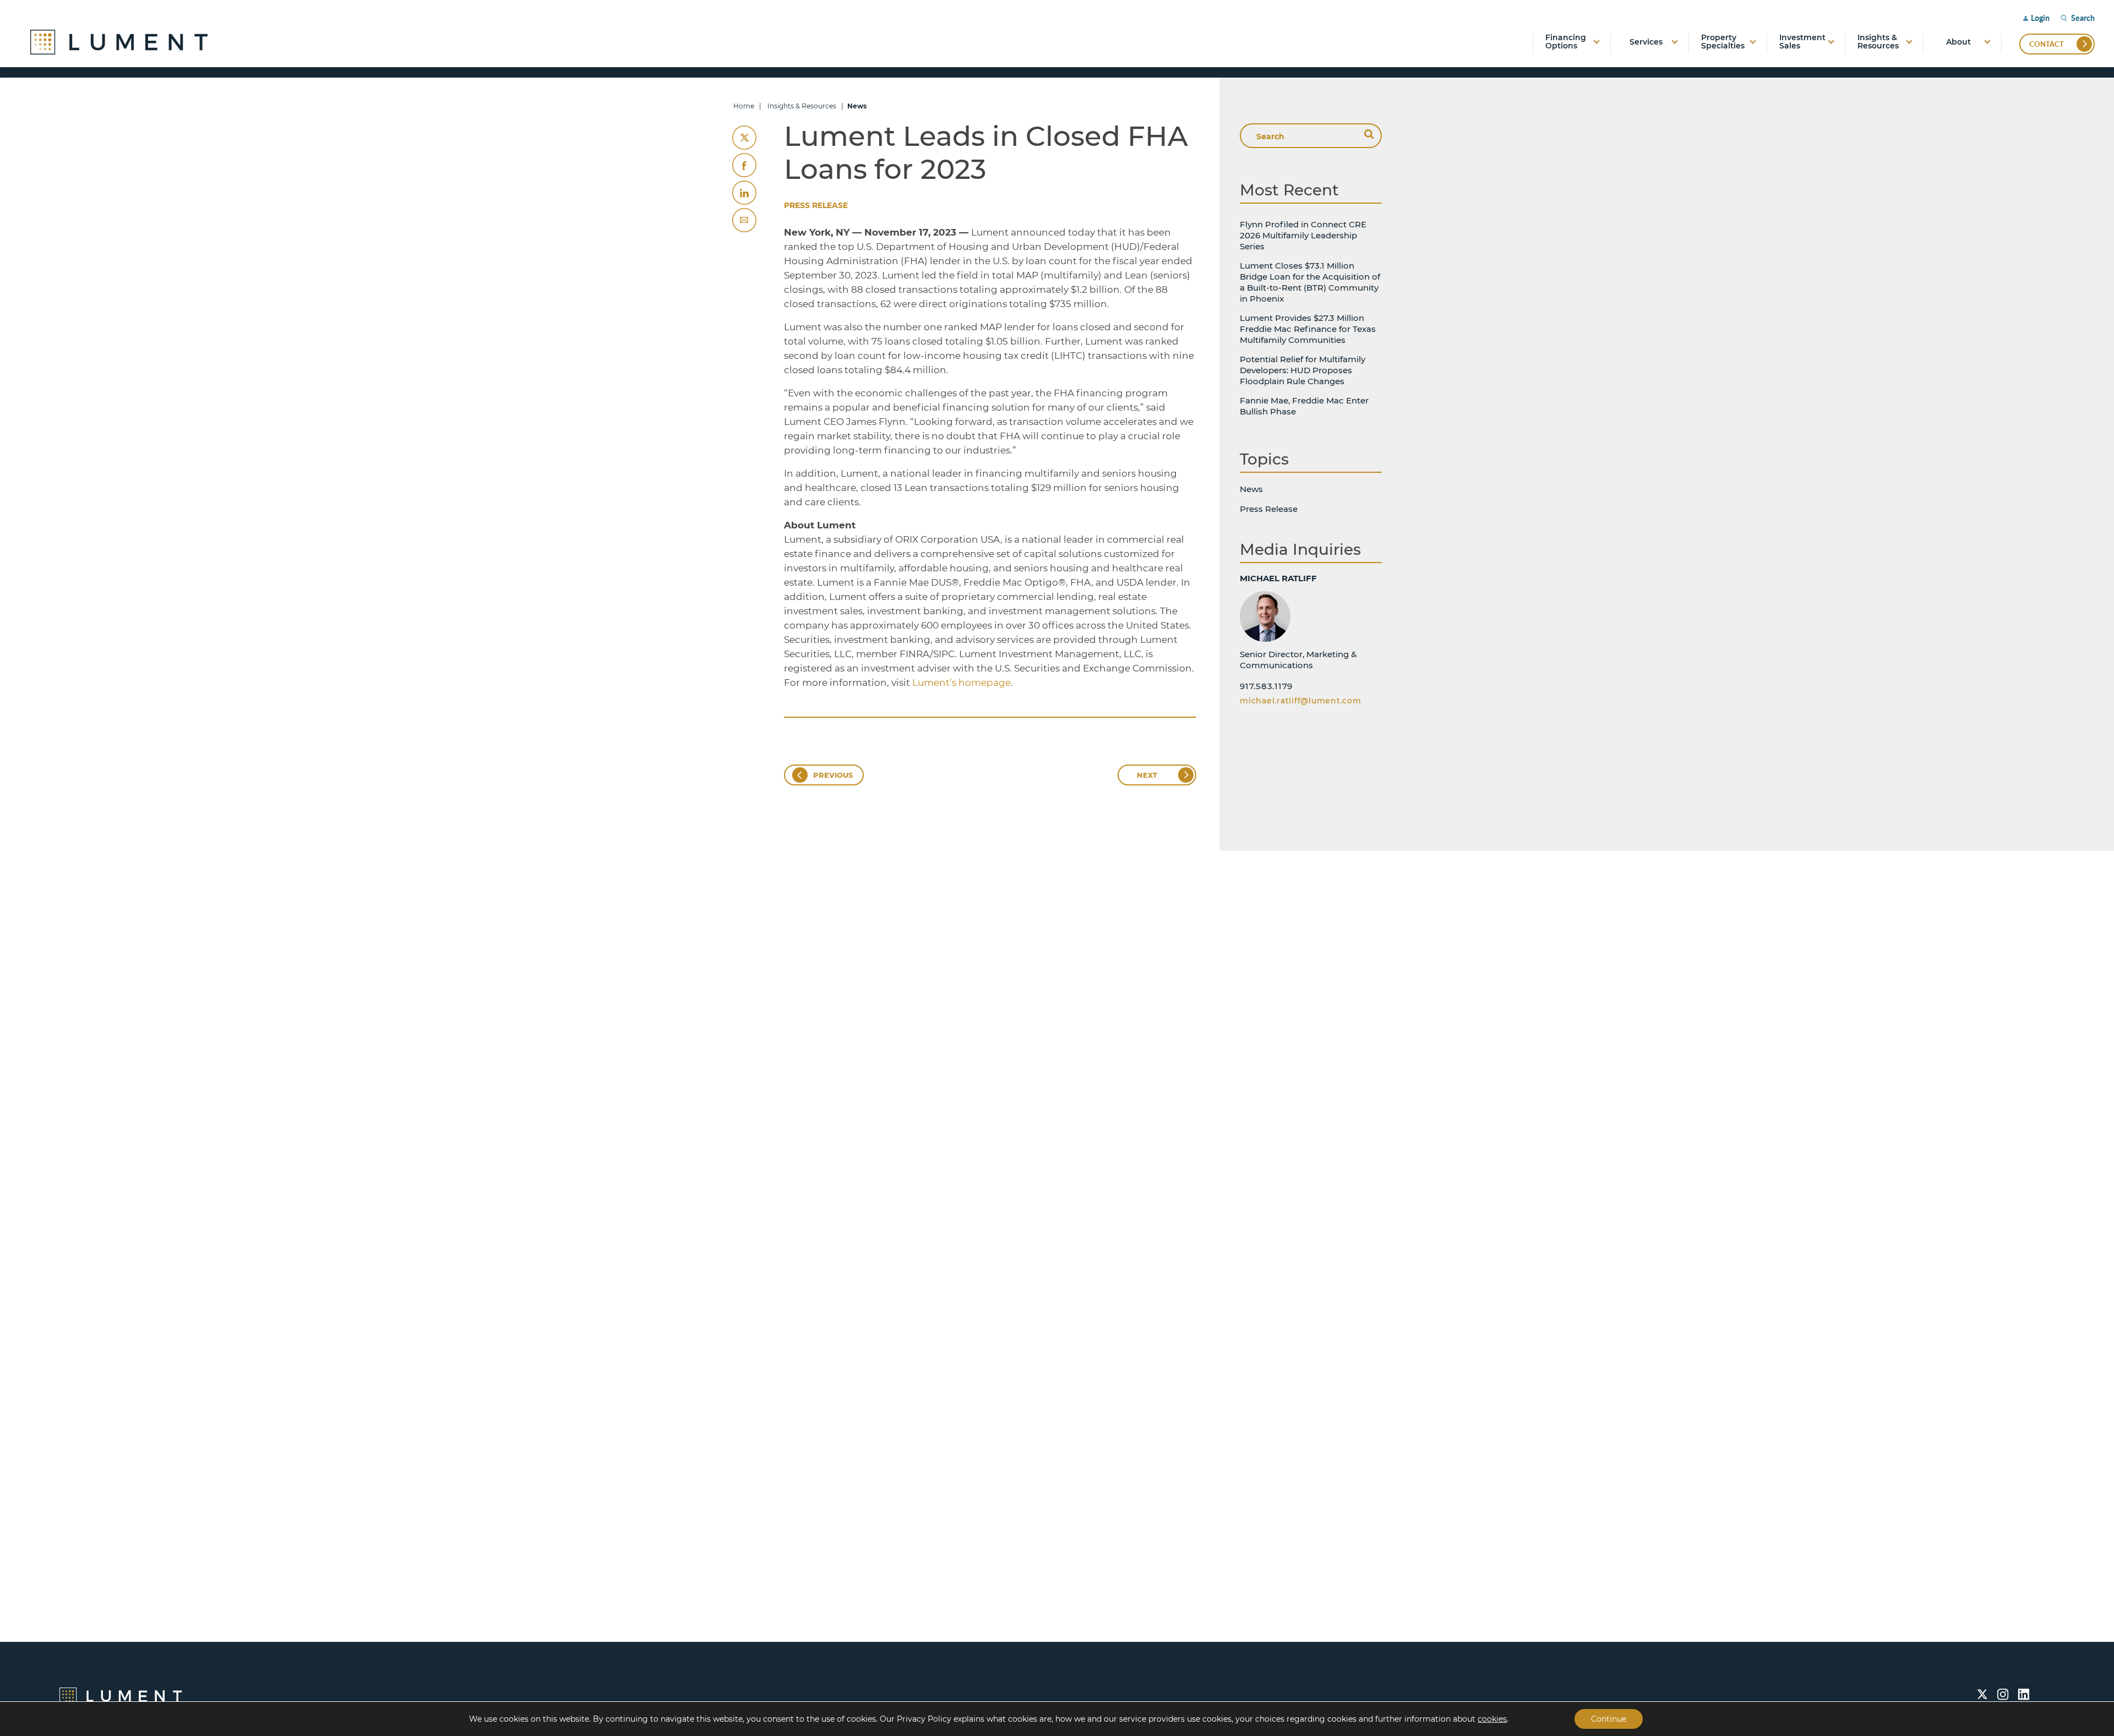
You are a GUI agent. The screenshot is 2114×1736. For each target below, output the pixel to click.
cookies (1492, 1719)
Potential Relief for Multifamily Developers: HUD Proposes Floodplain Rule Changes (1303, 370)
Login (2040, 18)
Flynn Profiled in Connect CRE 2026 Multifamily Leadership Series (1303, 235)
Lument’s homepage (961, 683)
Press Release (816, 205)
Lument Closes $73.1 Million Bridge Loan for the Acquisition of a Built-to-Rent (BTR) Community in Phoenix (1310, 282)
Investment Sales (1802, 42)
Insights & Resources (1878, 42)
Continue (1609, 1719)
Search (2083, 18)
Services (1646, 42)
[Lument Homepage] (121, 1696)
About (1958, 42)
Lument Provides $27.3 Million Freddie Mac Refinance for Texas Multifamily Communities (1308, 329)
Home (744, 106)
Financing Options (1566, 42)
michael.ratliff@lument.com (1301, 701)
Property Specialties (1723, 42)
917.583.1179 (1266, 686)
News (1251, 489)
